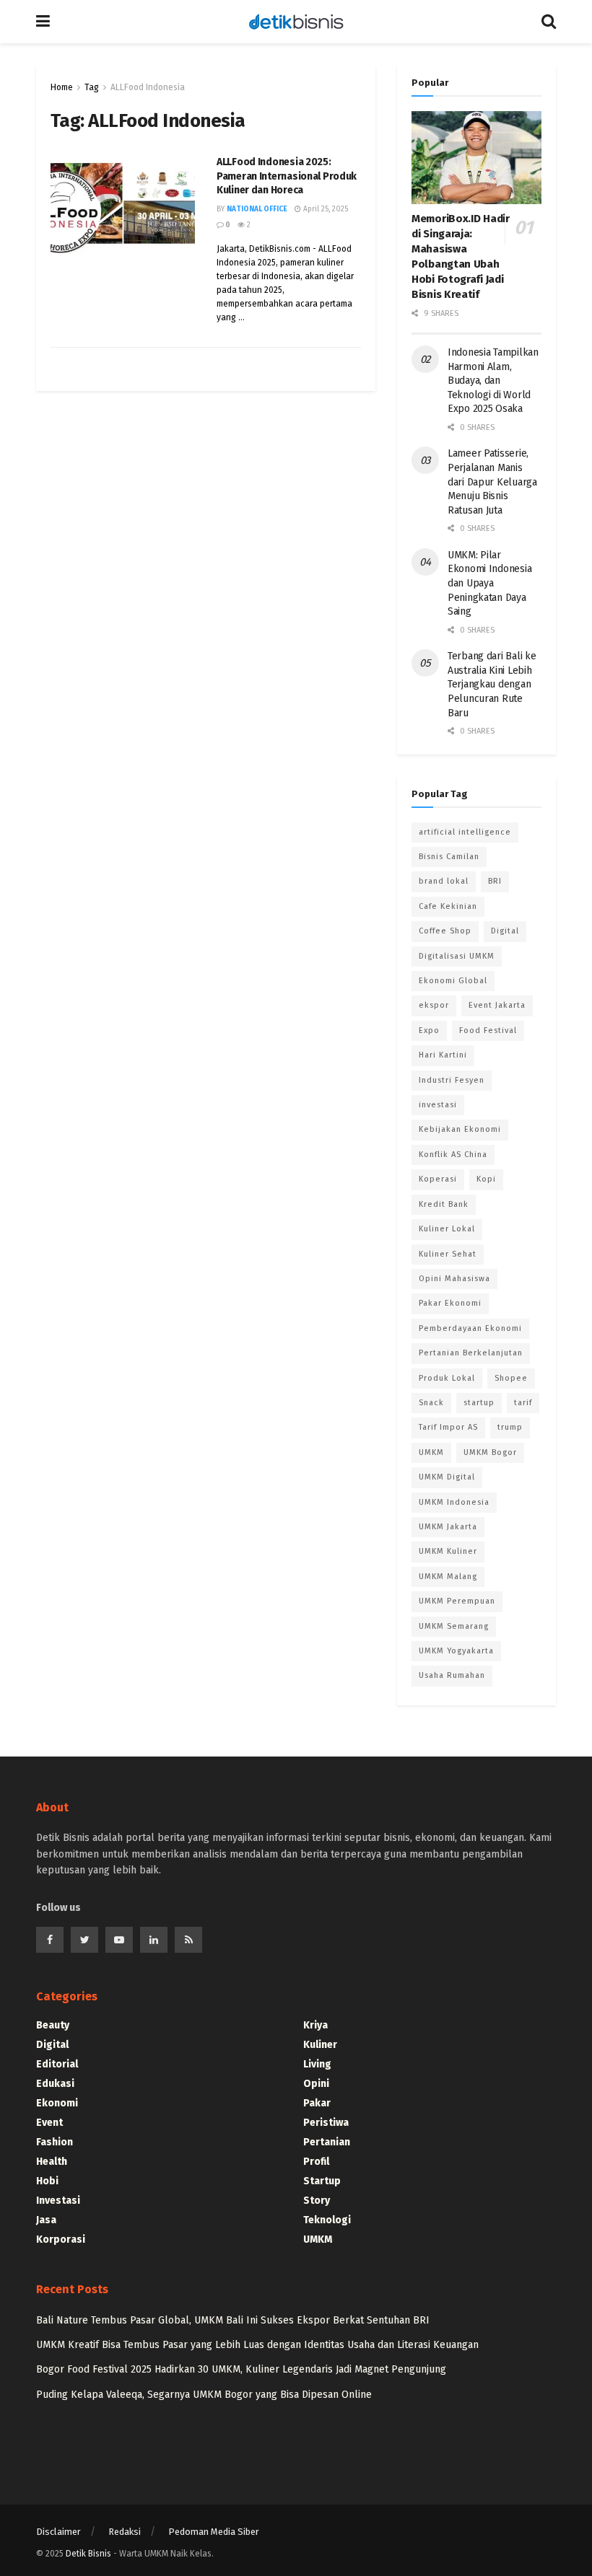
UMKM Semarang (454, 1626)
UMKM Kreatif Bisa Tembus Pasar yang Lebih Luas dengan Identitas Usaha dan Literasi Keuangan (257, 2345)
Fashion (55, 2142)
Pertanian (327, 2142)
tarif (523, 1403)
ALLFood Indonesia (148, 87)
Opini (316, 2084)
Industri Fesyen (452, 1080)
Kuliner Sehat (448, 1254)
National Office (257, 209)
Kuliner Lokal (447, 1229)
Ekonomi (57, 2103)
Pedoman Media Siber (214, 2532)
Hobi (47, 2181)
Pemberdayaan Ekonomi (470, 1328)
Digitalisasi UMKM (457, 956)
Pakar (317, 2103)
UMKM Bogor (490, 1452)
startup (479, 1403)
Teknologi (327, 2220)
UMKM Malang (448, 1577)
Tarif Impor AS (448, 1427)
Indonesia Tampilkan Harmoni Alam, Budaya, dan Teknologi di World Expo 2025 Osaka (493, 381)
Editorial (57, 2064)
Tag (92, 87)
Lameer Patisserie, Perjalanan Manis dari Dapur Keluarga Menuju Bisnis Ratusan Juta (492, 482)
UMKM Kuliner (448, 1551)
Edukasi (55, 2084)
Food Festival (488, 1030)
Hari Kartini (443, 1055)
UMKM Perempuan (457, 1601)
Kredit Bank (444, 1204)
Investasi (58, 2201)
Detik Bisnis (88, 2554)
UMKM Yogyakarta (456, 1651)
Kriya (315, 2025)
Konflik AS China (453, 1155)
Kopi (486, 1179)
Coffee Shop (445, 931)
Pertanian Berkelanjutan (471, 1353)
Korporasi (61, 2239)
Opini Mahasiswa (454, 1279)
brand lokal (444, 881)
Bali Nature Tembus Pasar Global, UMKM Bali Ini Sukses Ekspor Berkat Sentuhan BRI (233, 2320)
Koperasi (438, 1179)
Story (317, 2201)
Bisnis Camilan (449, 857)
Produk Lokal (447, 1378)
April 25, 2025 (325, 209)
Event (49, 2123)
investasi (438, 1105)
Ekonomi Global (453, 981)
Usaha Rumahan (452, 1675)
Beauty (53, 2025)
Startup (322, 2181)
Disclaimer (58, 2532)
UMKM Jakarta (448, 1527)
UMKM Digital (447, 1477)
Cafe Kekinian (448, 906)
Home (62, 87)
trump (510, 1427)
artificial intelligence (465, 832)
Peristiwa (326, 2123)
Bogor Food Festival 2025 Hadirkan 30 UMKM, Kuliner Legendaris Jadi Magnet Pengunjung (241, 2369)
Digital (505, 931)
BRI (495, 881)
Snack (431, 1403)
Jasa (46, 2220)
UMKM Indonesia (454, 1502)
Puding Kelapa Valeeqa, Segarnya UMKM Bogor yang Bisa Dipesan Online (204, 2395)
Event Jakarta (497, 1005)
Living (317, 2064)
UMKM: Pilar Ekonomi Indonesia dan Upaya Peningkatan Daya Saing (489, 583)
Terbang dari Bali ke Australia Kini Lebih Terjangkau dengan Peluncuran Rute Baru (492, 684)
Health (52, 2162)
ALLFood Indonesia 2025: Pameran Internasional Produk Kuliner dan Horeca (287, 176)
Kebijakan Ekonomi (460, 1129)
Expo (429, 1030)
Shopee (511, 1378)
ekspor (434, 1005)
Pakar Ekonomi (450, 1303)
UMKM (431, 1452)
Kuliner (320, 2045)
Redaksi (125, 2532)
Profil (316, 2162)
